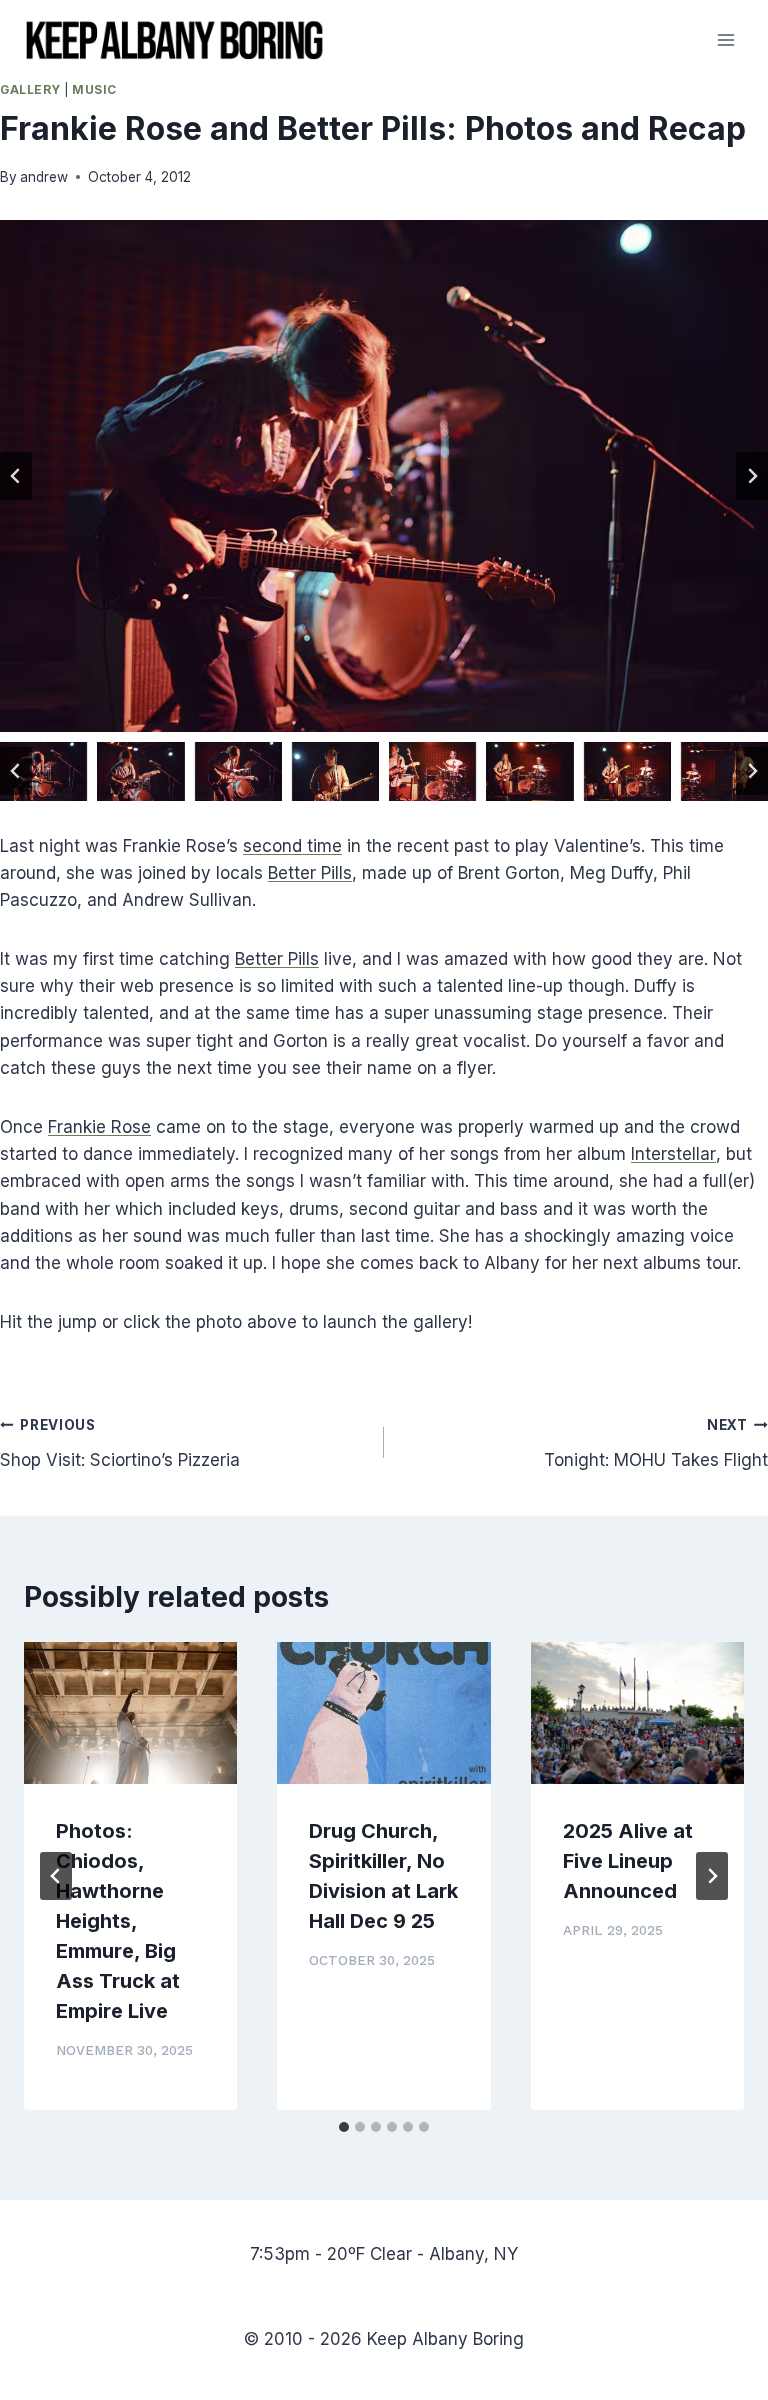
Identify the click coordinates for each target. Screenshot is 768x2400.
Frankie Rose (99, 1127)
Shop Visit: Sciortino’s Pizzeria (120, 1443)
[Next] (712, 1876)
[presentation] (130, 1713)
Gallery (30, 89)
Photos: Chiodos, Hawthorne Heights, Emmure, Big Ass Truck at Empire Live (118, 1921)
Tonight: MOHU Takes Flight (656, 1443)
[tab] (344, 2127)
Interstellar (673, 1154)
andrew (44, 177)
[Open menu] (725, 39)
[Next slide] (752, 476)
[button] (43, 771)
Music (94, 89)
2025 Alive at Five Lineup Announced (628, 1861)
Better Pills (310, 873)
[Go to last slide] (16, 476)
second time (292, 846)
